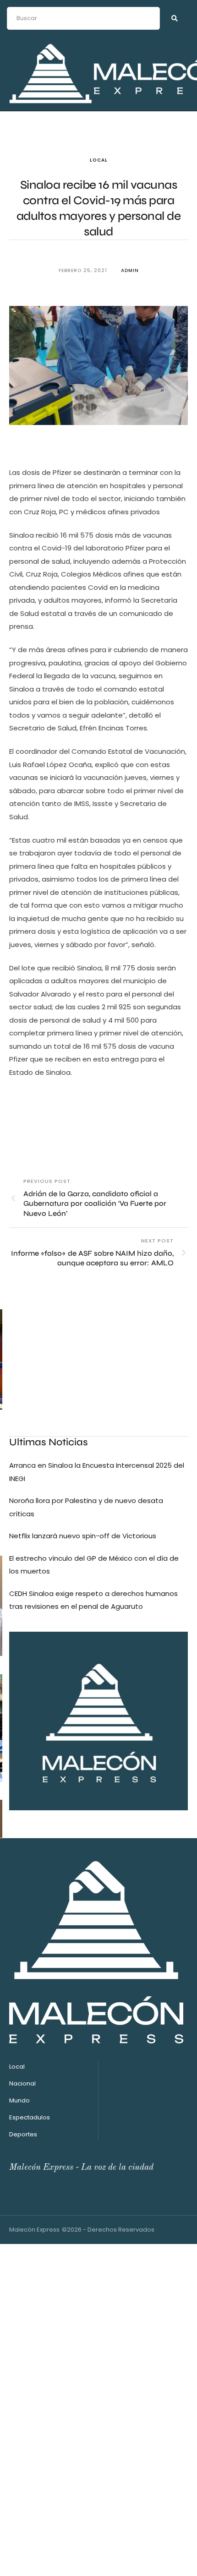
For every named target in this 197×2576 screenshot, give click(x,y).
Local (99, 160)
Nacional (22, 2083)
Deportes (23, 2134)
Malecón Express (34, 2230)
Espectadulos (30, 2117)
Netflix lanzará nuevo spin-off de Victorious (83, 1536)
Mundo (19, 2100)
